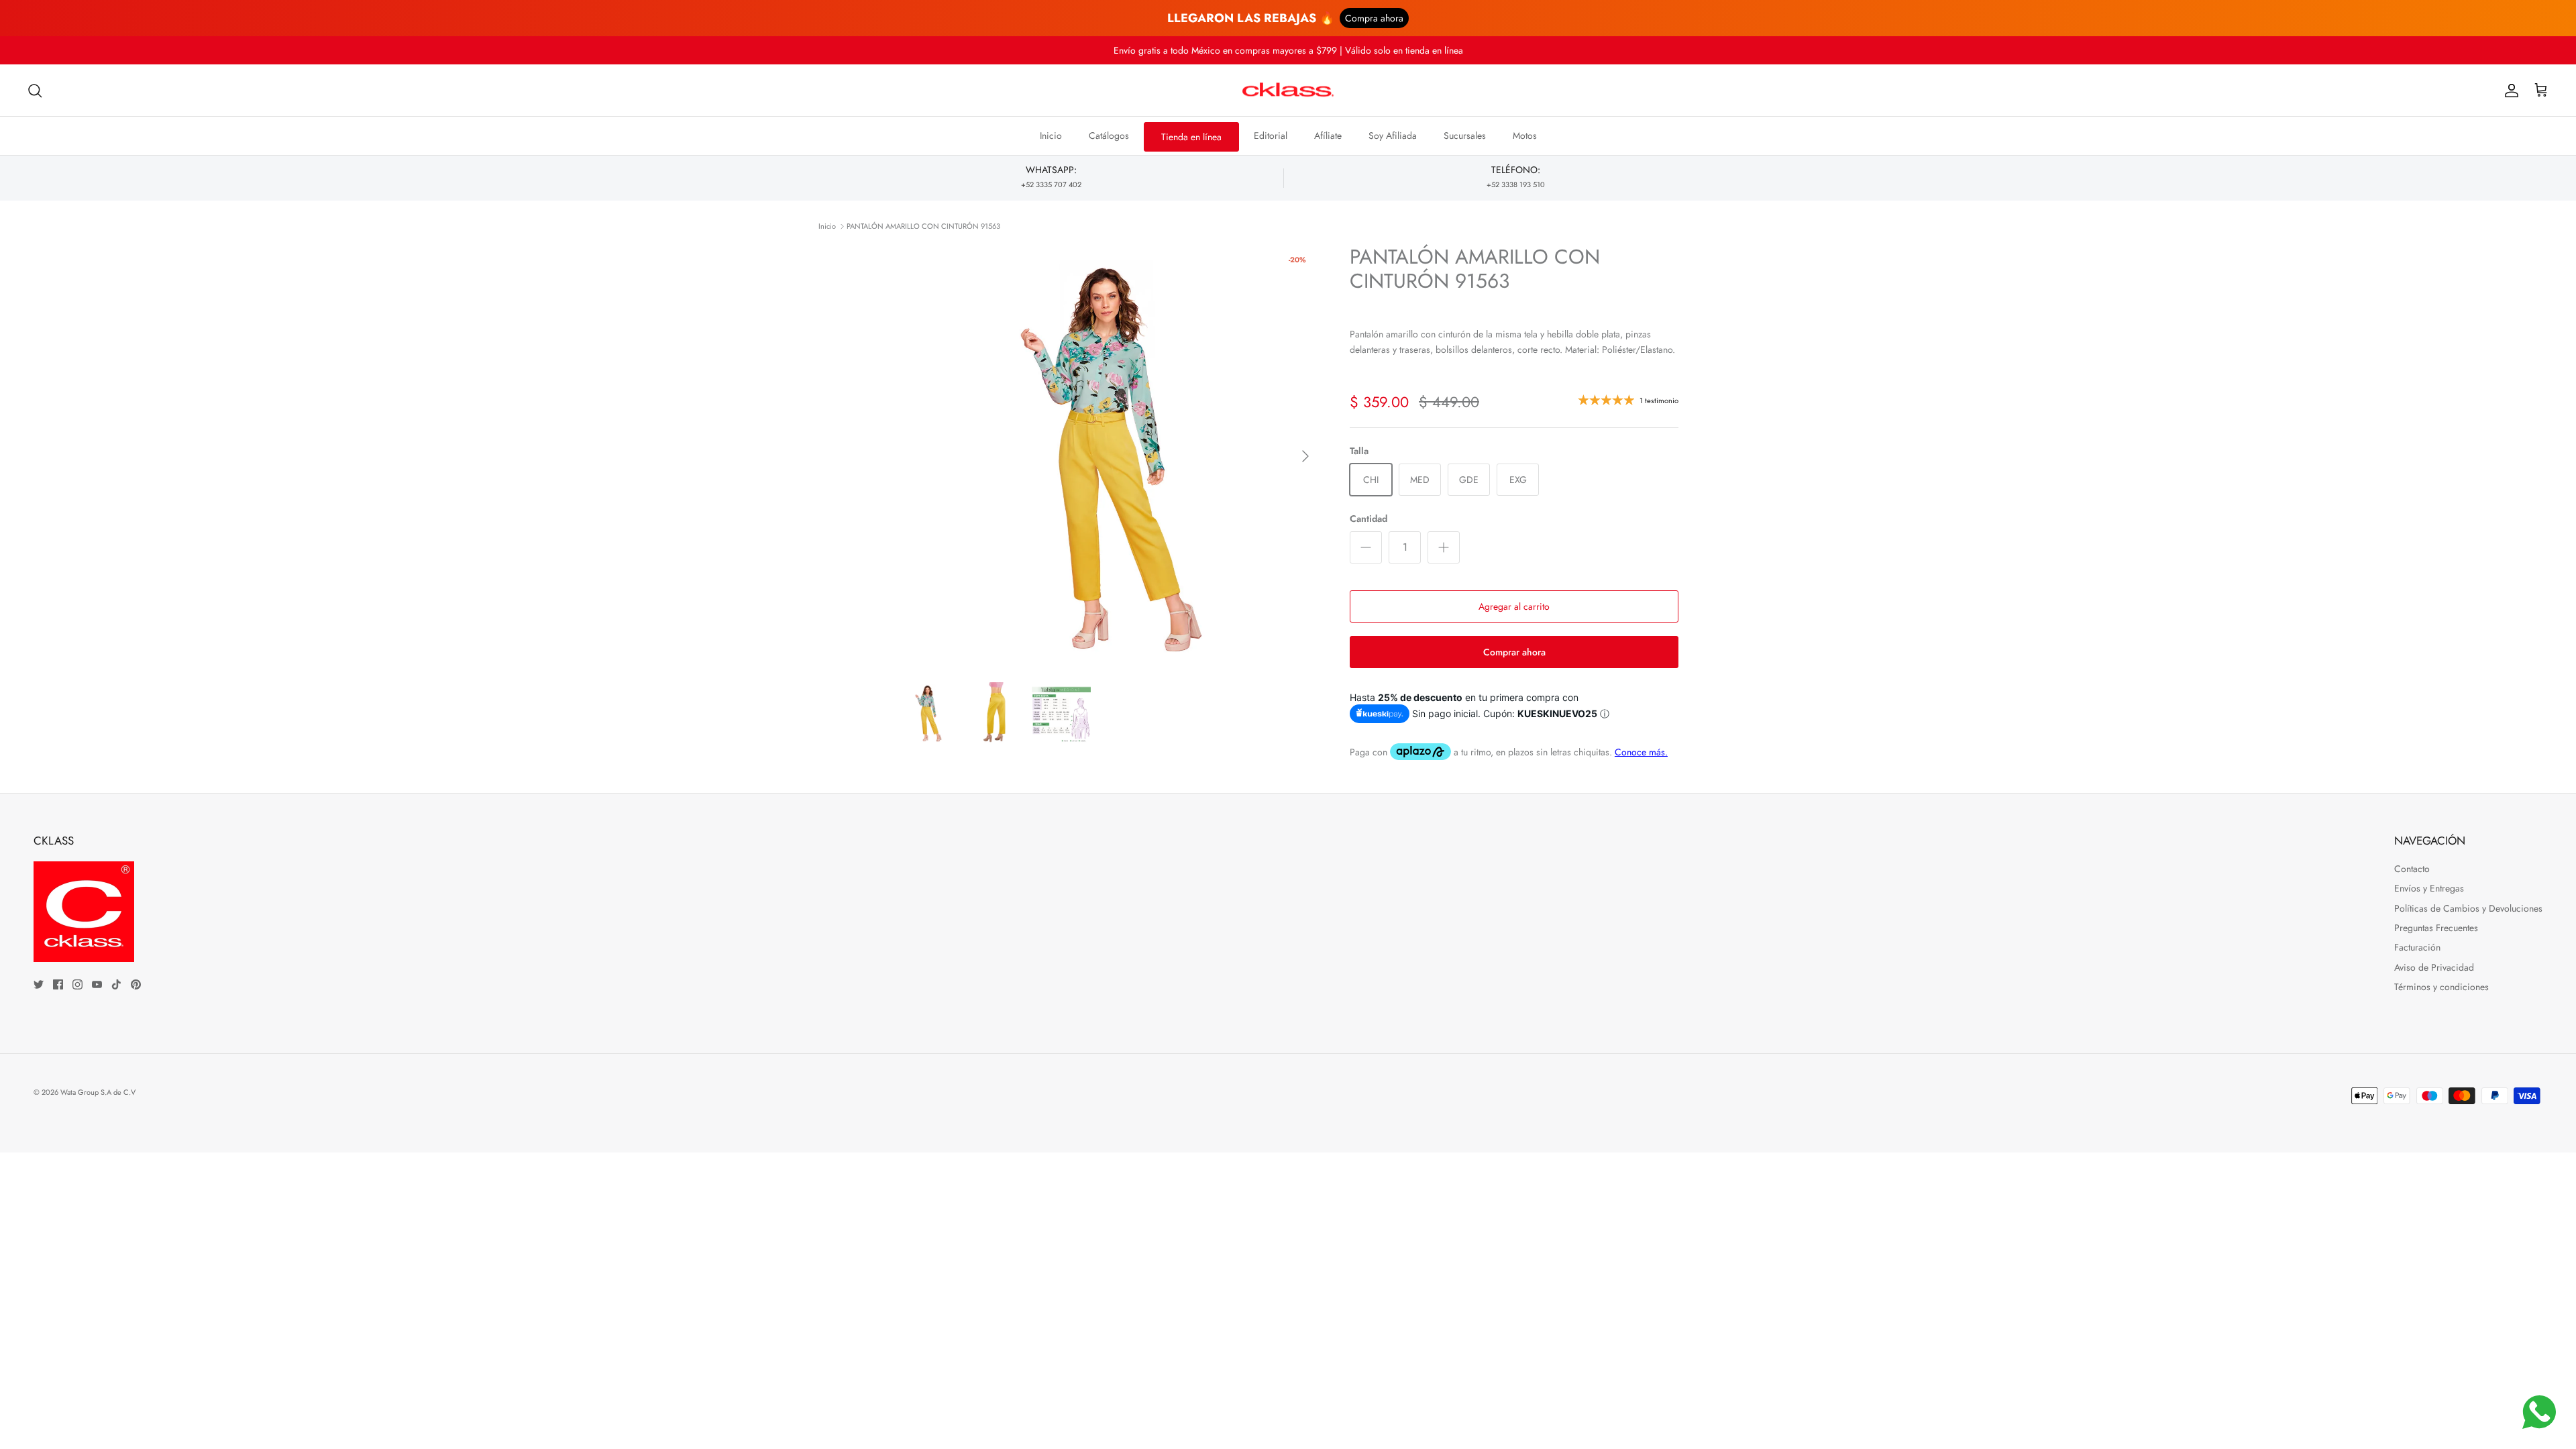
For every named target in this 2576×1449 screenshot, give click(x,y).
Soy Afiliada (1393, 136)
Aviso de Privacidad (2434, 967)
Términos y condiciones (2441, 987)
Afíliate (1328, 136)
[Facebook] (58, 984)
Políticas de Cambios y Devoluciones (2468, 908)
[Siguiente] (1305, 456)
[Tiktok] (116, 984)
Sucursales (1465, 136)
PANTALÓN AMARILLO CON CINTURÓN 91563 (923, 226)
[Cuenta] (2509, 91)
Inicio (1051, 136)
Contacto (2412, 869)
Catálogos (1109, 136)
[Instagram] (77, 984)
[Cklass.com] (1288, 91)
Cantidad (1368, 519)
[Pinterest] (136, 984)
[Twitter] (39, 984)
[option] (1109, 456)
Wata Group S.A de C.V (98, 1092)
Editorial (1271, 136)
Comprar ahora (1514, 652)
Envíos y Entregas (2429, 888)
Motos (1525, 136)
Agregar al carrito (1514, 606)
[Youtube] (97, 984)
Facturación (2417, 947)
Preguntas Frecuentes (2436, 928)
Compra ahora (1374, 18)
